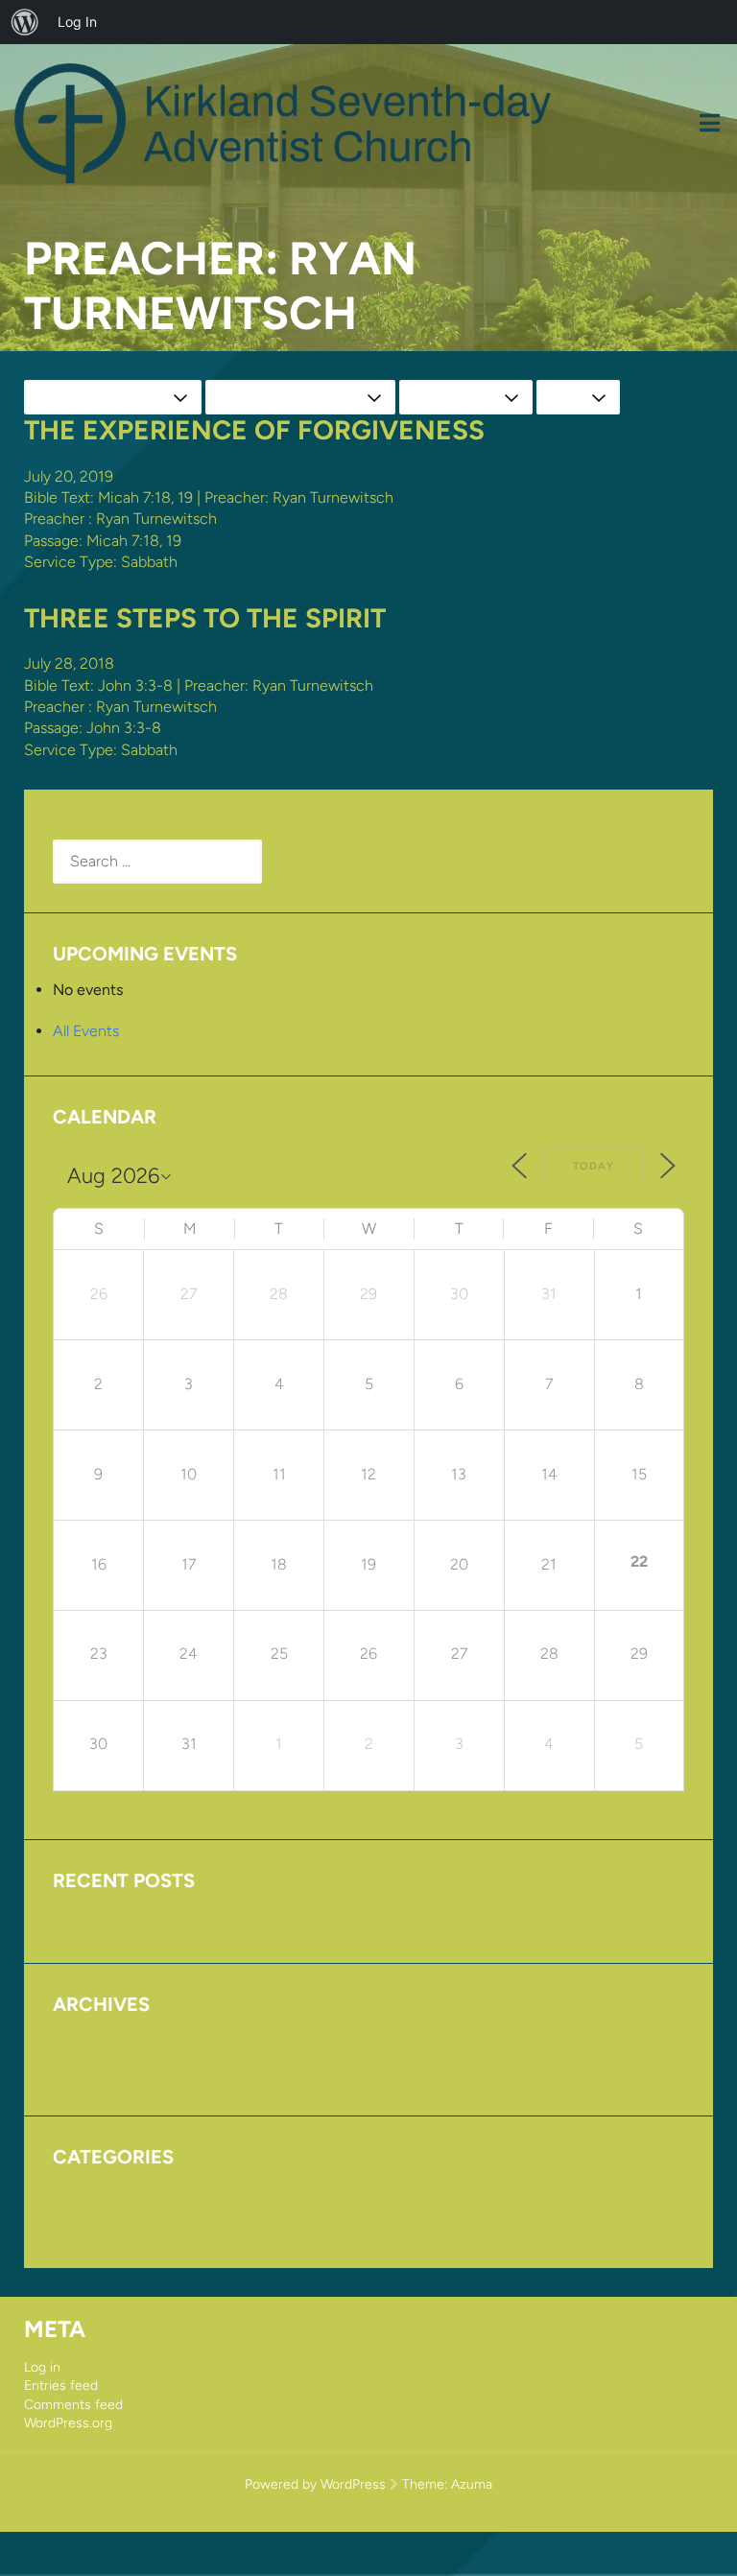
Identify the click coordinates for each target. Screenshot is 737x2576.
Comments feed (73, 2405)
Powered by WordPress (315, 2484)
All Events (86, 1031)
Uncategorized (103, 2221)
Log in (42, 2367)
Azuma (472, 2484)
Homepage (90, 2193)
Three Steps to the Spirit (205, 618)
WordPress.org (68, 2423)
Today (594, 1166)
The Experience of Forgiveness (254, 430)
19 (185, 497)
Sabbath (149, 562)
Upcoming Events (113, 1916)
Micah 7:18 (134, 497)
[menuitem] (25, 22)
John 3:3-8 (135, 685)
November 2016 (107, 2069)
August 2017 (95, 2040)
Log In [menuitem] (77, 22)
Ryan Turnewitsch (156, 519)
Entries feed (61, 2386)
